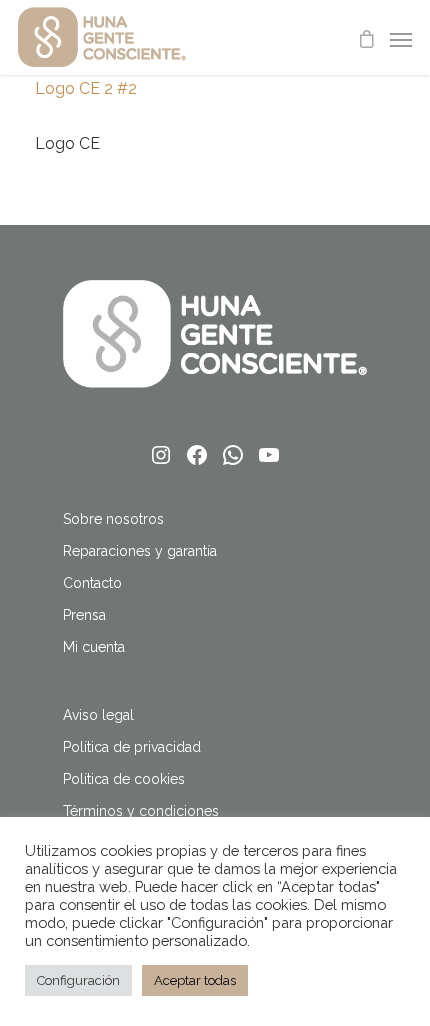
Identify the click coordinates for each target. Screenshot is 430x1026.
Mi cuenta (94, 647)
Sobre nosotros (113, 519)
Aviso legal (98, 715)
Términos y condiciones (141, 811)
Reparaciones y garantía (140, 551)
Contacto (92, 583)
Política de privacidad (132, 747)
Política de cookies (124, 779)
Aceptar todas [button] (195, 980)
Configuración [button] (78, 980)
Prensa (84, 615)
